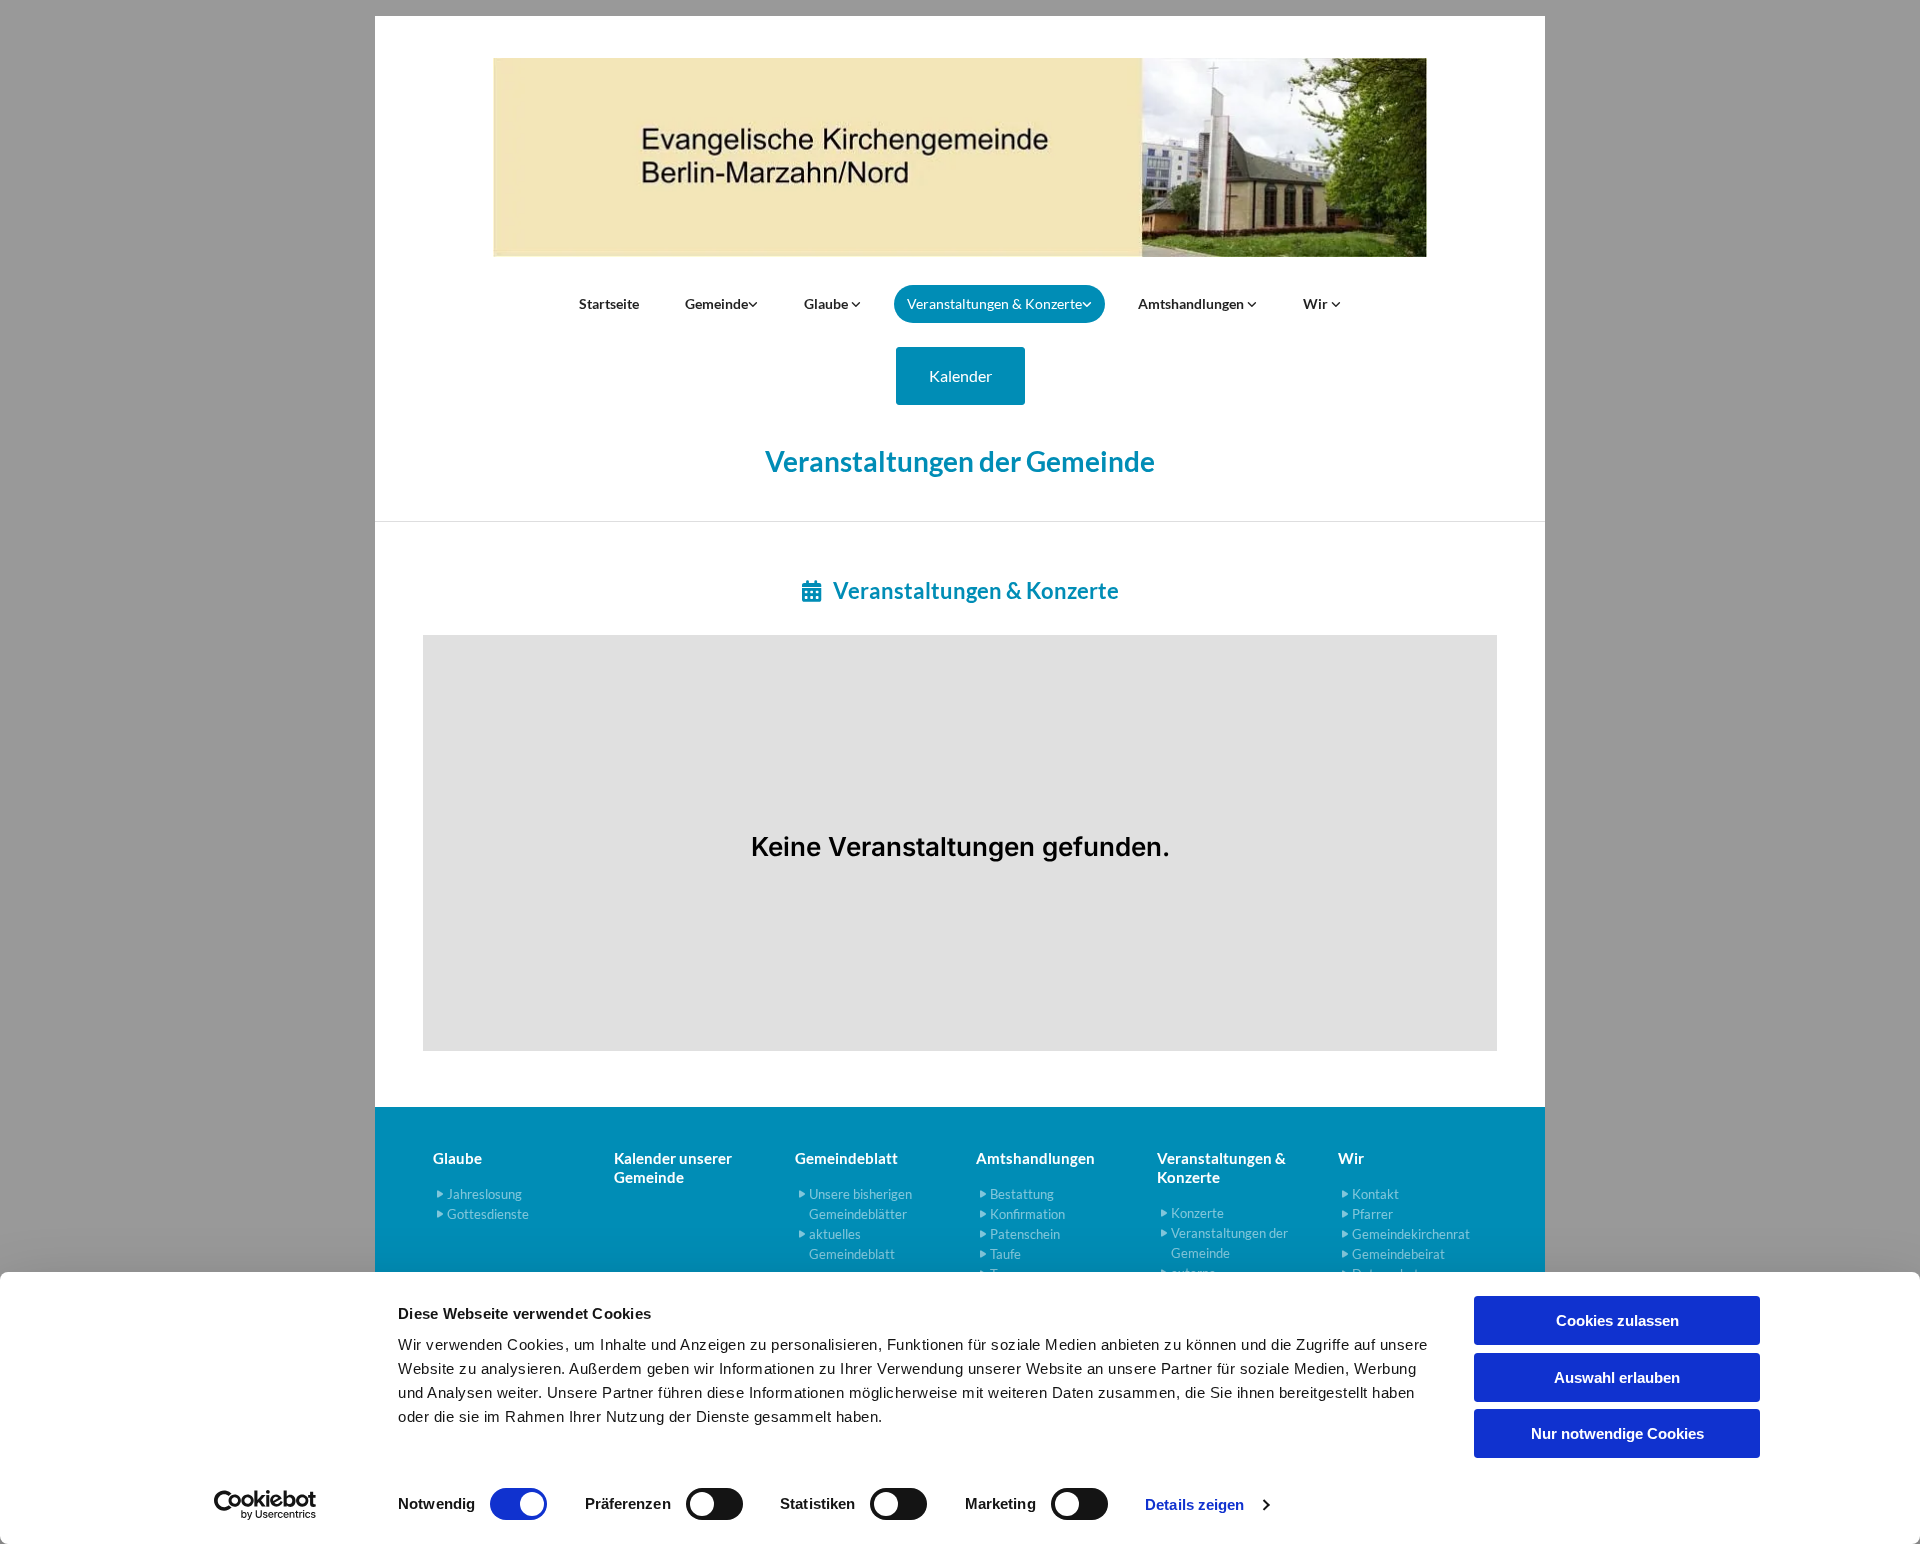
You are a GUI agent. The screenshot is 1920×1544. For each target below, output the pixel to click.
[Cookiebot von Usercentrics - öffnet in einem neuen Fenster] (265, 1505)
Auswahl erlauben (1617, 1377)
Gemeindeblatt (846, 1158)
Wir (1317, 303)
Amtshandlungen (1192, 303)
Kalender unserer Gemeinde (673, 1167)
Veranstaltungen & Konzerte (994, 303)
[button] (960, 376)
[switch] (714, 1504)
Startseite (609, 303)
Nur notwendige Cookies (1617, 1433)
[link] (721, 304)
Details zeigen (1194, 1504)
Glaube (827, 303)
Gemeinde (716, 303)
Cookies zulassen (1617, 1320)
